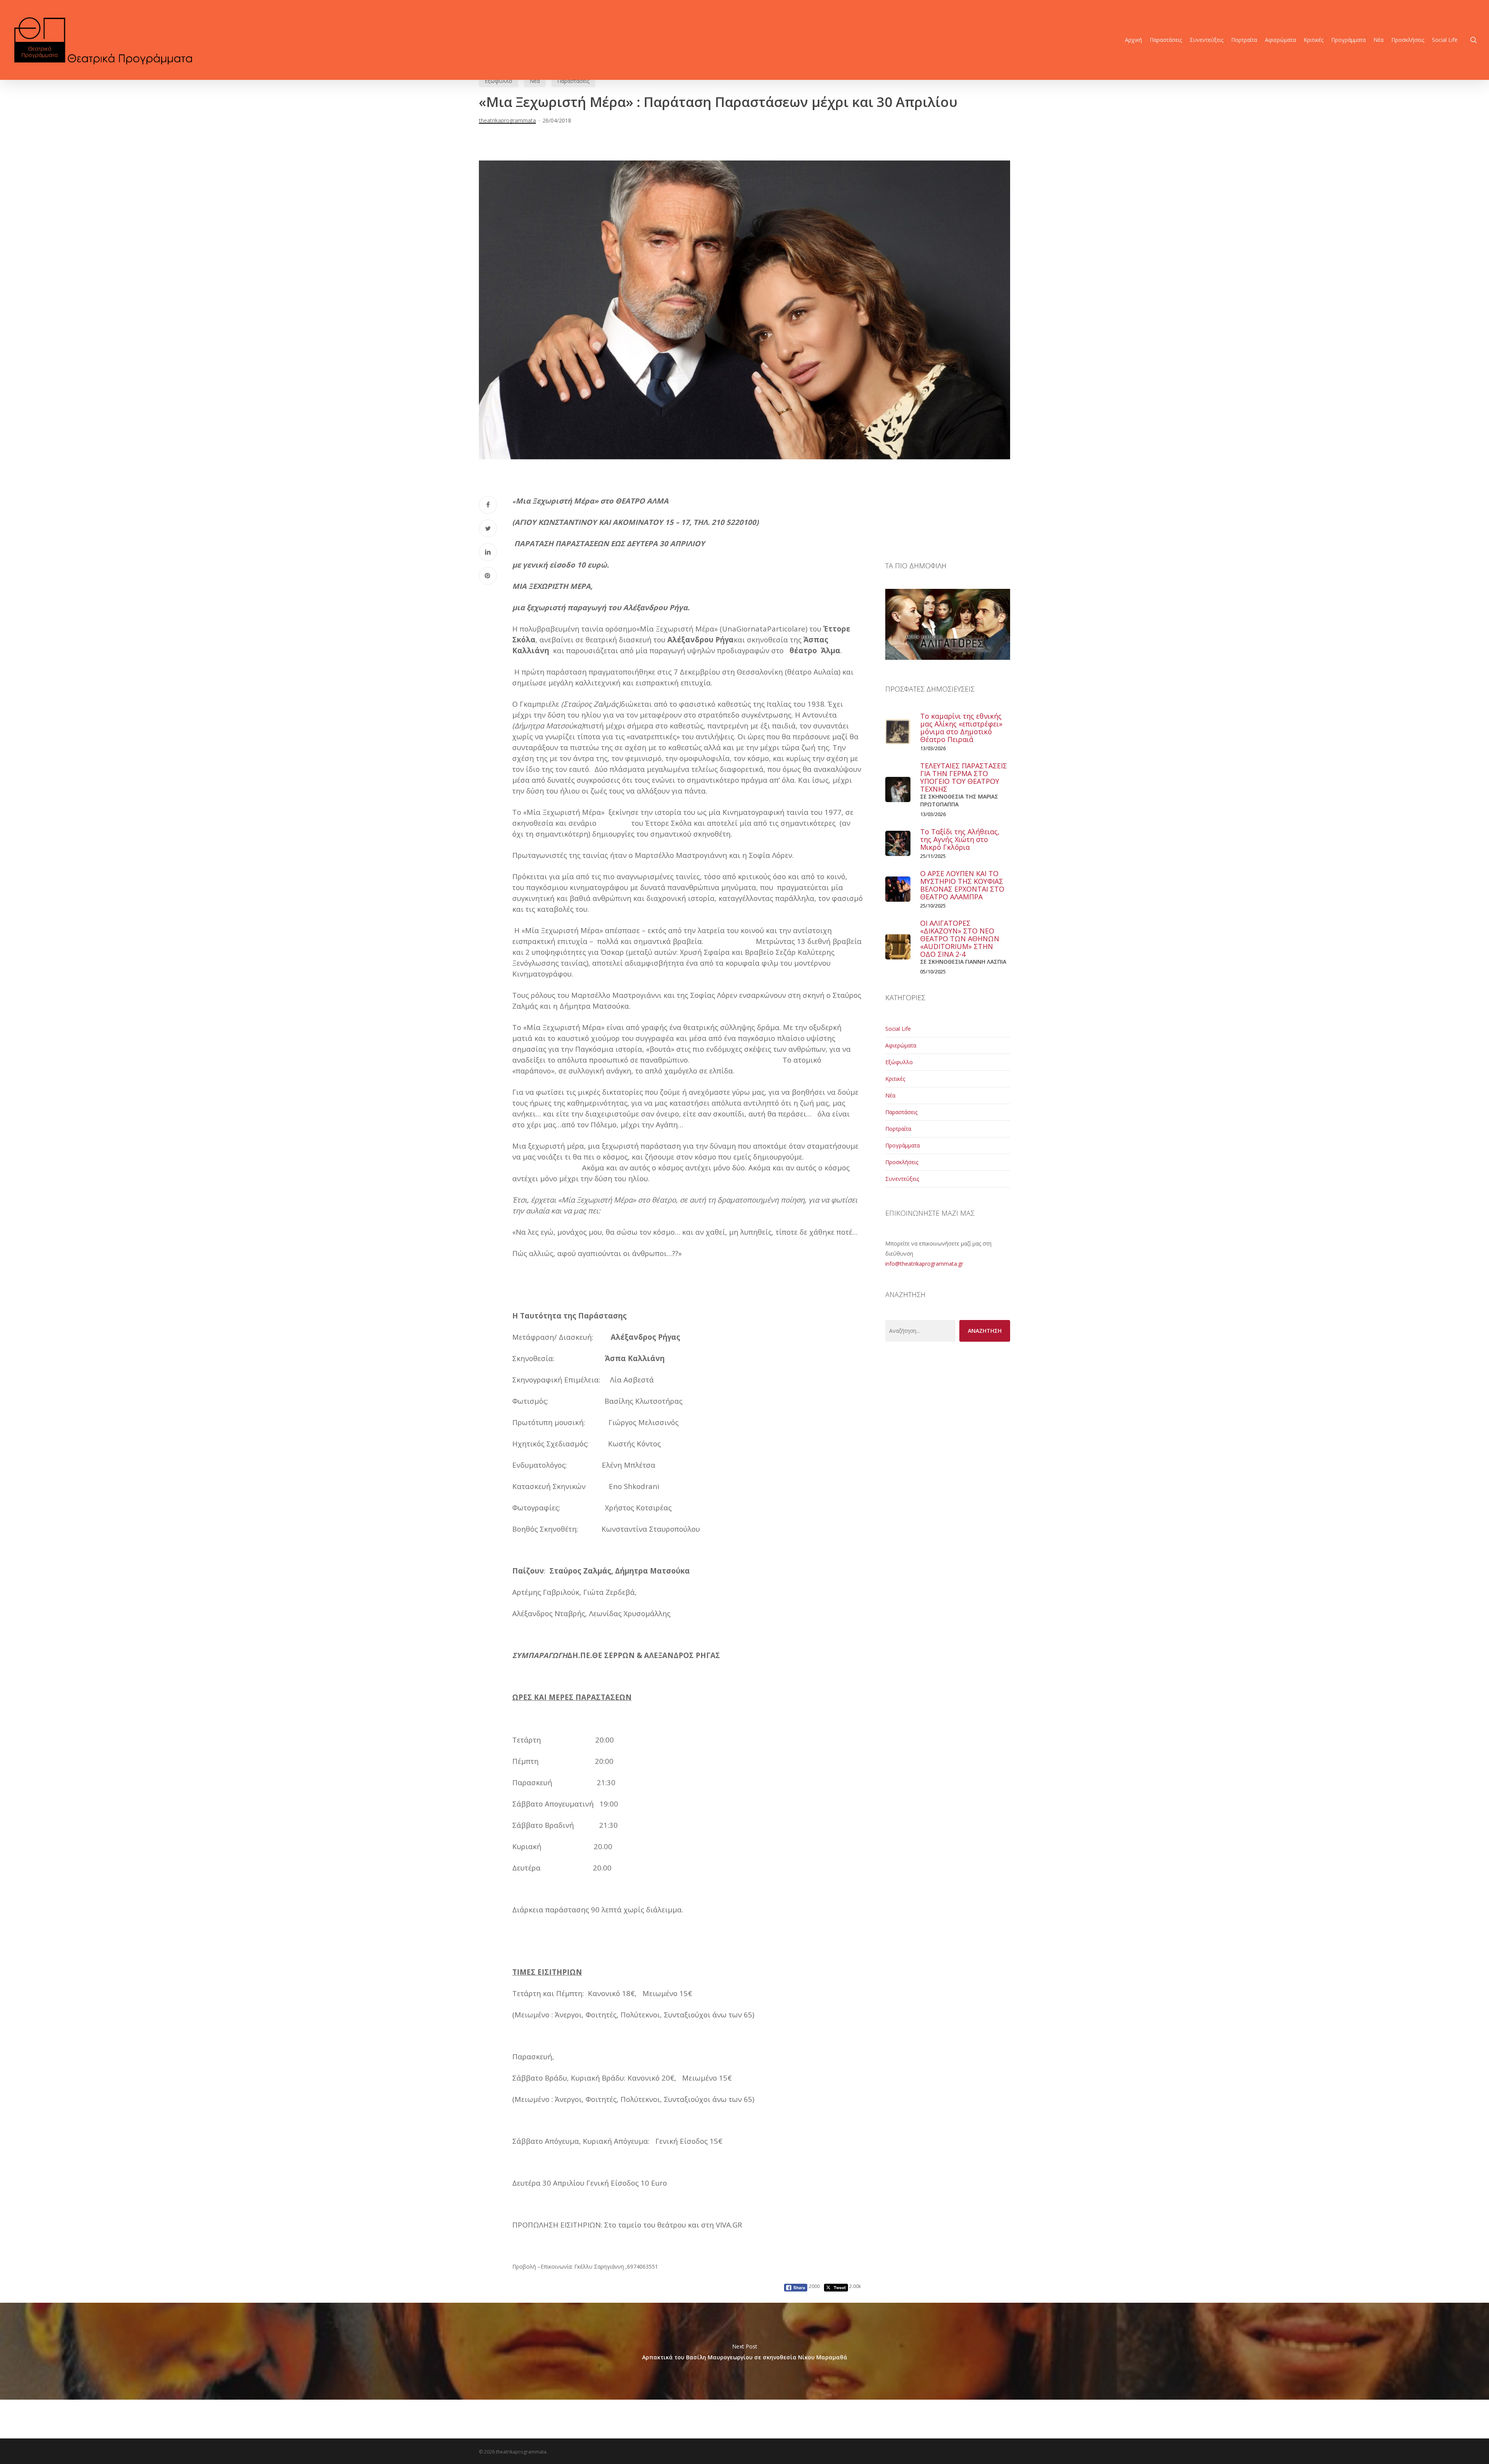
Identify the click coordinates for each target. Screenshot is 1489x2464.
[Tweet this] (488, 528)
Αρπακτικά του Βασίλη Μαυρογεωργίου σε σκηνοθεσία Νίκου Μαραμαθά (744, 2351)
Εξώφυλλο (498, 81)
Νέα (535, 81)
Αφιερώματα (901, 1045)
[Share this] (488, 505)
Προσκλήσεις (902, 1162)
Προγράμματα (903, 1145)
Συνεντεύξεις (902, 1179)
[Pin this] (488, 576)
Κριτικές (895, 1079)
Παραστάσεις (573, 81)
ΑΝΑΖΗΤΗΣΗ (985, 1331)
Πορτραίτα (898, 1129)
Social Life (898, 1029)
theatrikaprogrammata (507, 120)
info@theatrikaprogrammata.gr (924, 1264)
